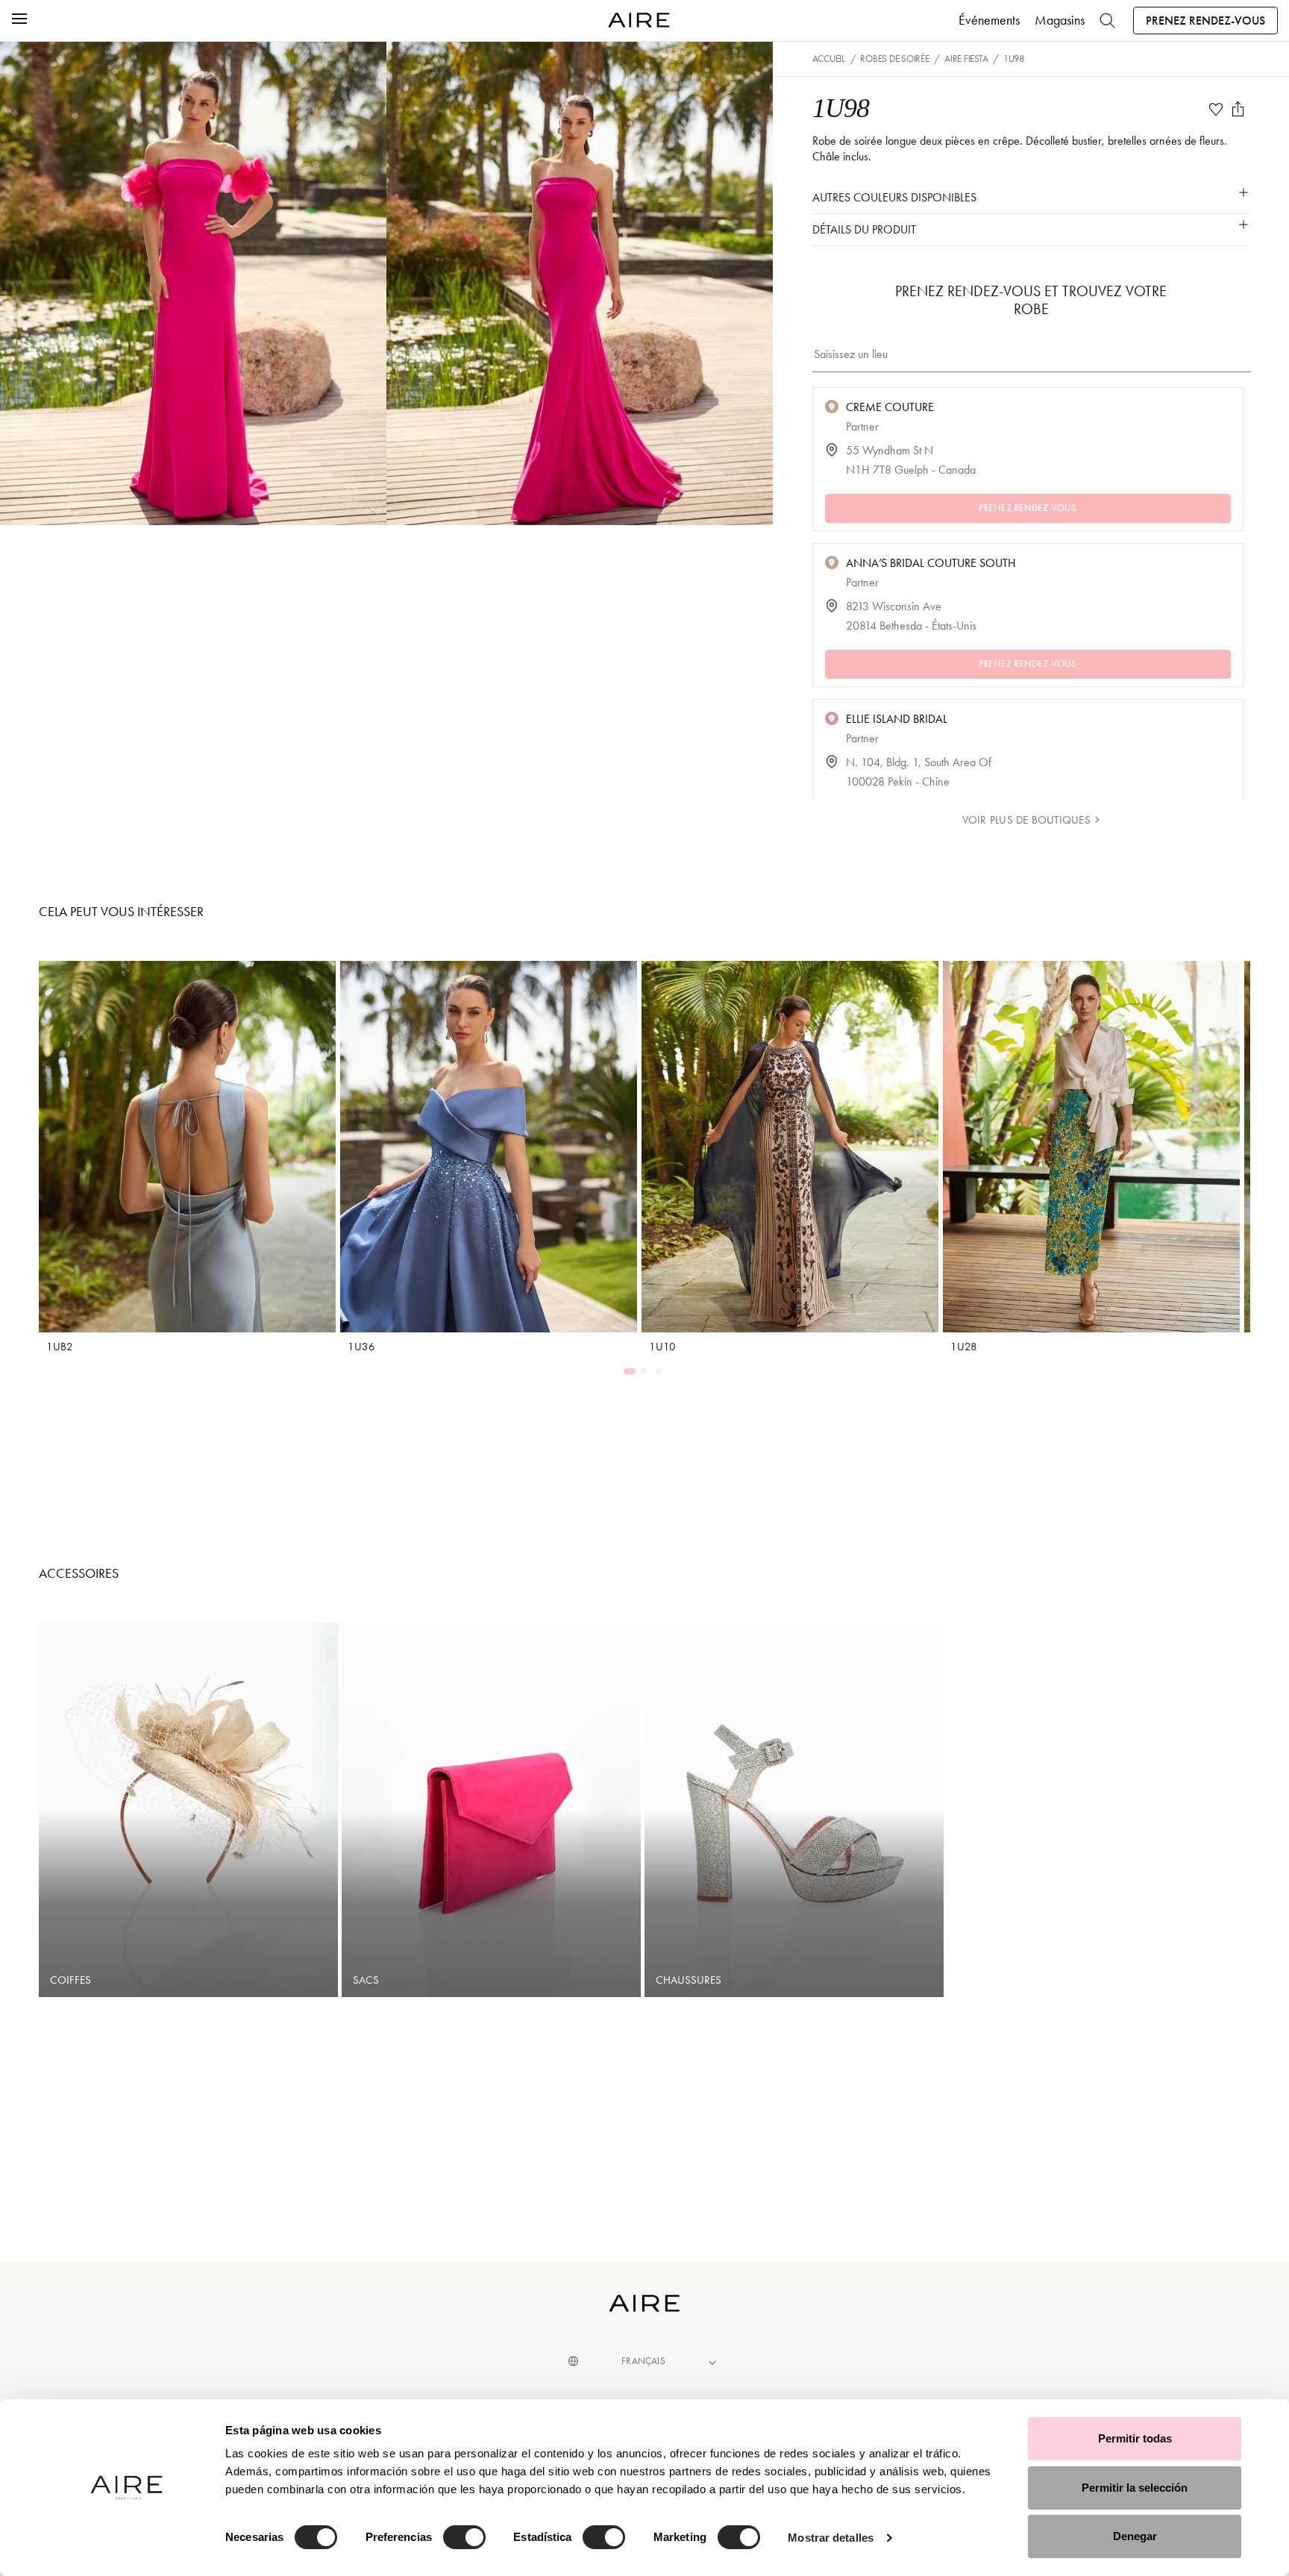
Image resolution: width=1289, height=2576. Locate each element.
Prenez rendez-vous (1205, 21)
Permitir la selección (1135, 2488)
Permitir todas (1135, 2438)
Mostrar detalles (831, 2538)
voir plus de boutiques (1026, 820)
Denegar (1135, 2536)
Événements (989, 20)
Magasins (1060, 20)
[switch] (464, 2537)
